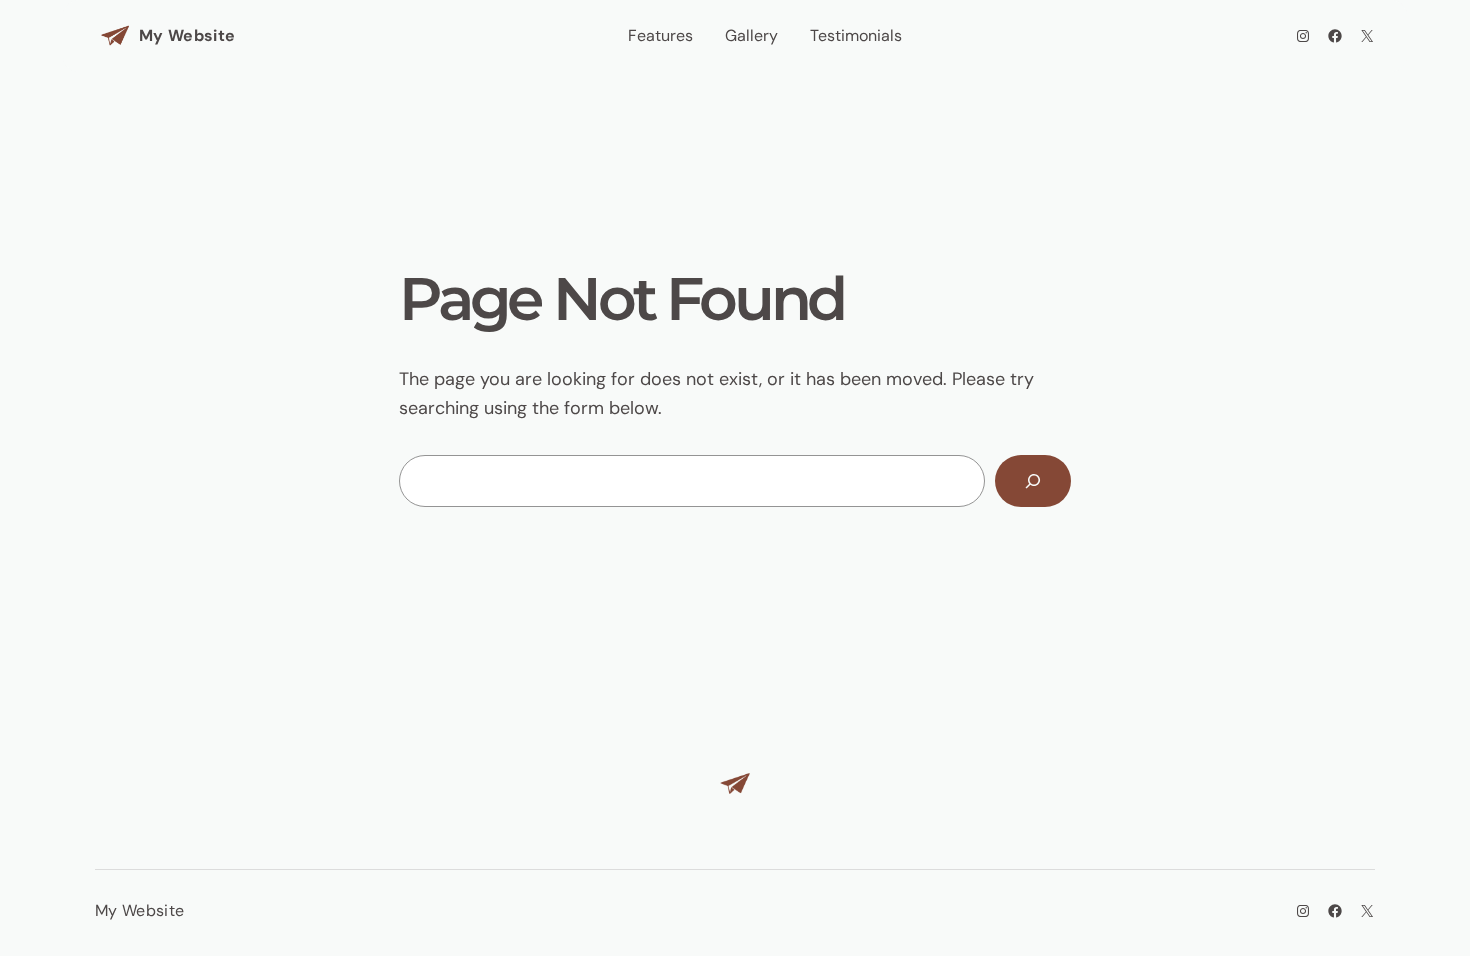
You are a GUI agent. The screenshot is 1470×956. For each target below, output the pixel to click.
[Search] (1033, 481)
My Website (187, 35)
